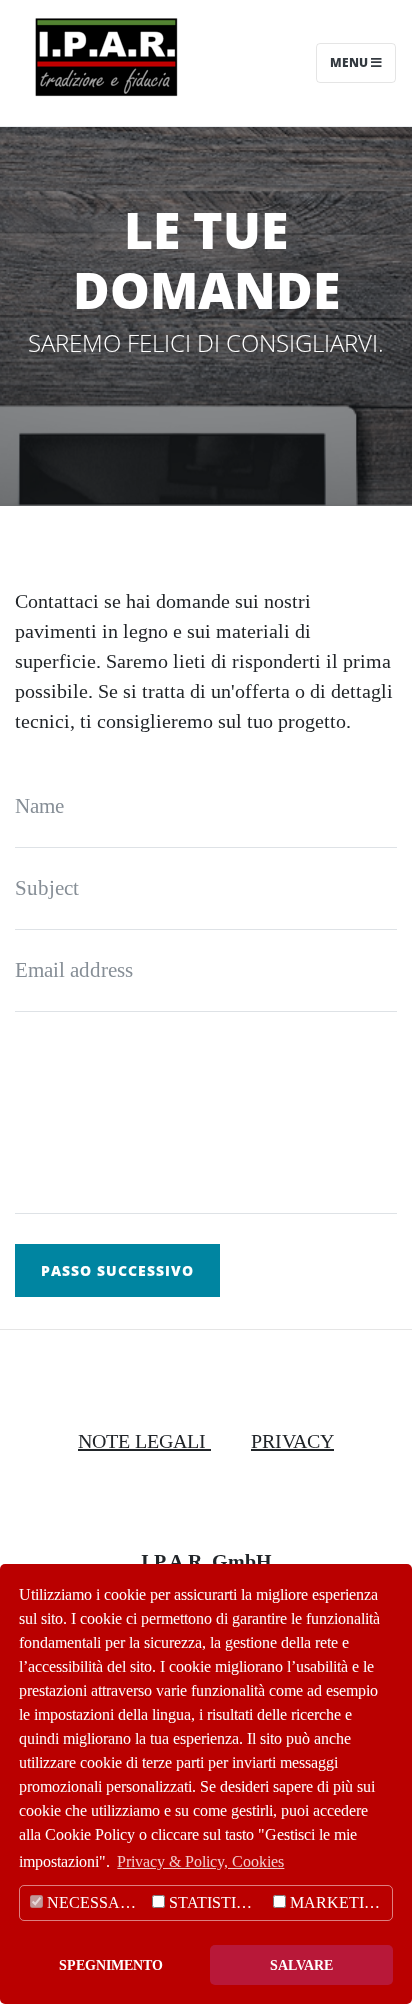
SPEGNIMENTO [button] (111, 1965)
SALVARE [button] (301, 1965)
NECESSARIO (95, 1902)
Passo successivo (117, 1270)
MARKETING (337, 1902)
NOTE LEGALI (144, 1441)
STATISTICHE (216, 1902)
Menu (350, 62)
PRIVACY (292, 1441)
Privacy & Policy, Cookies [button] (200, 1861)
